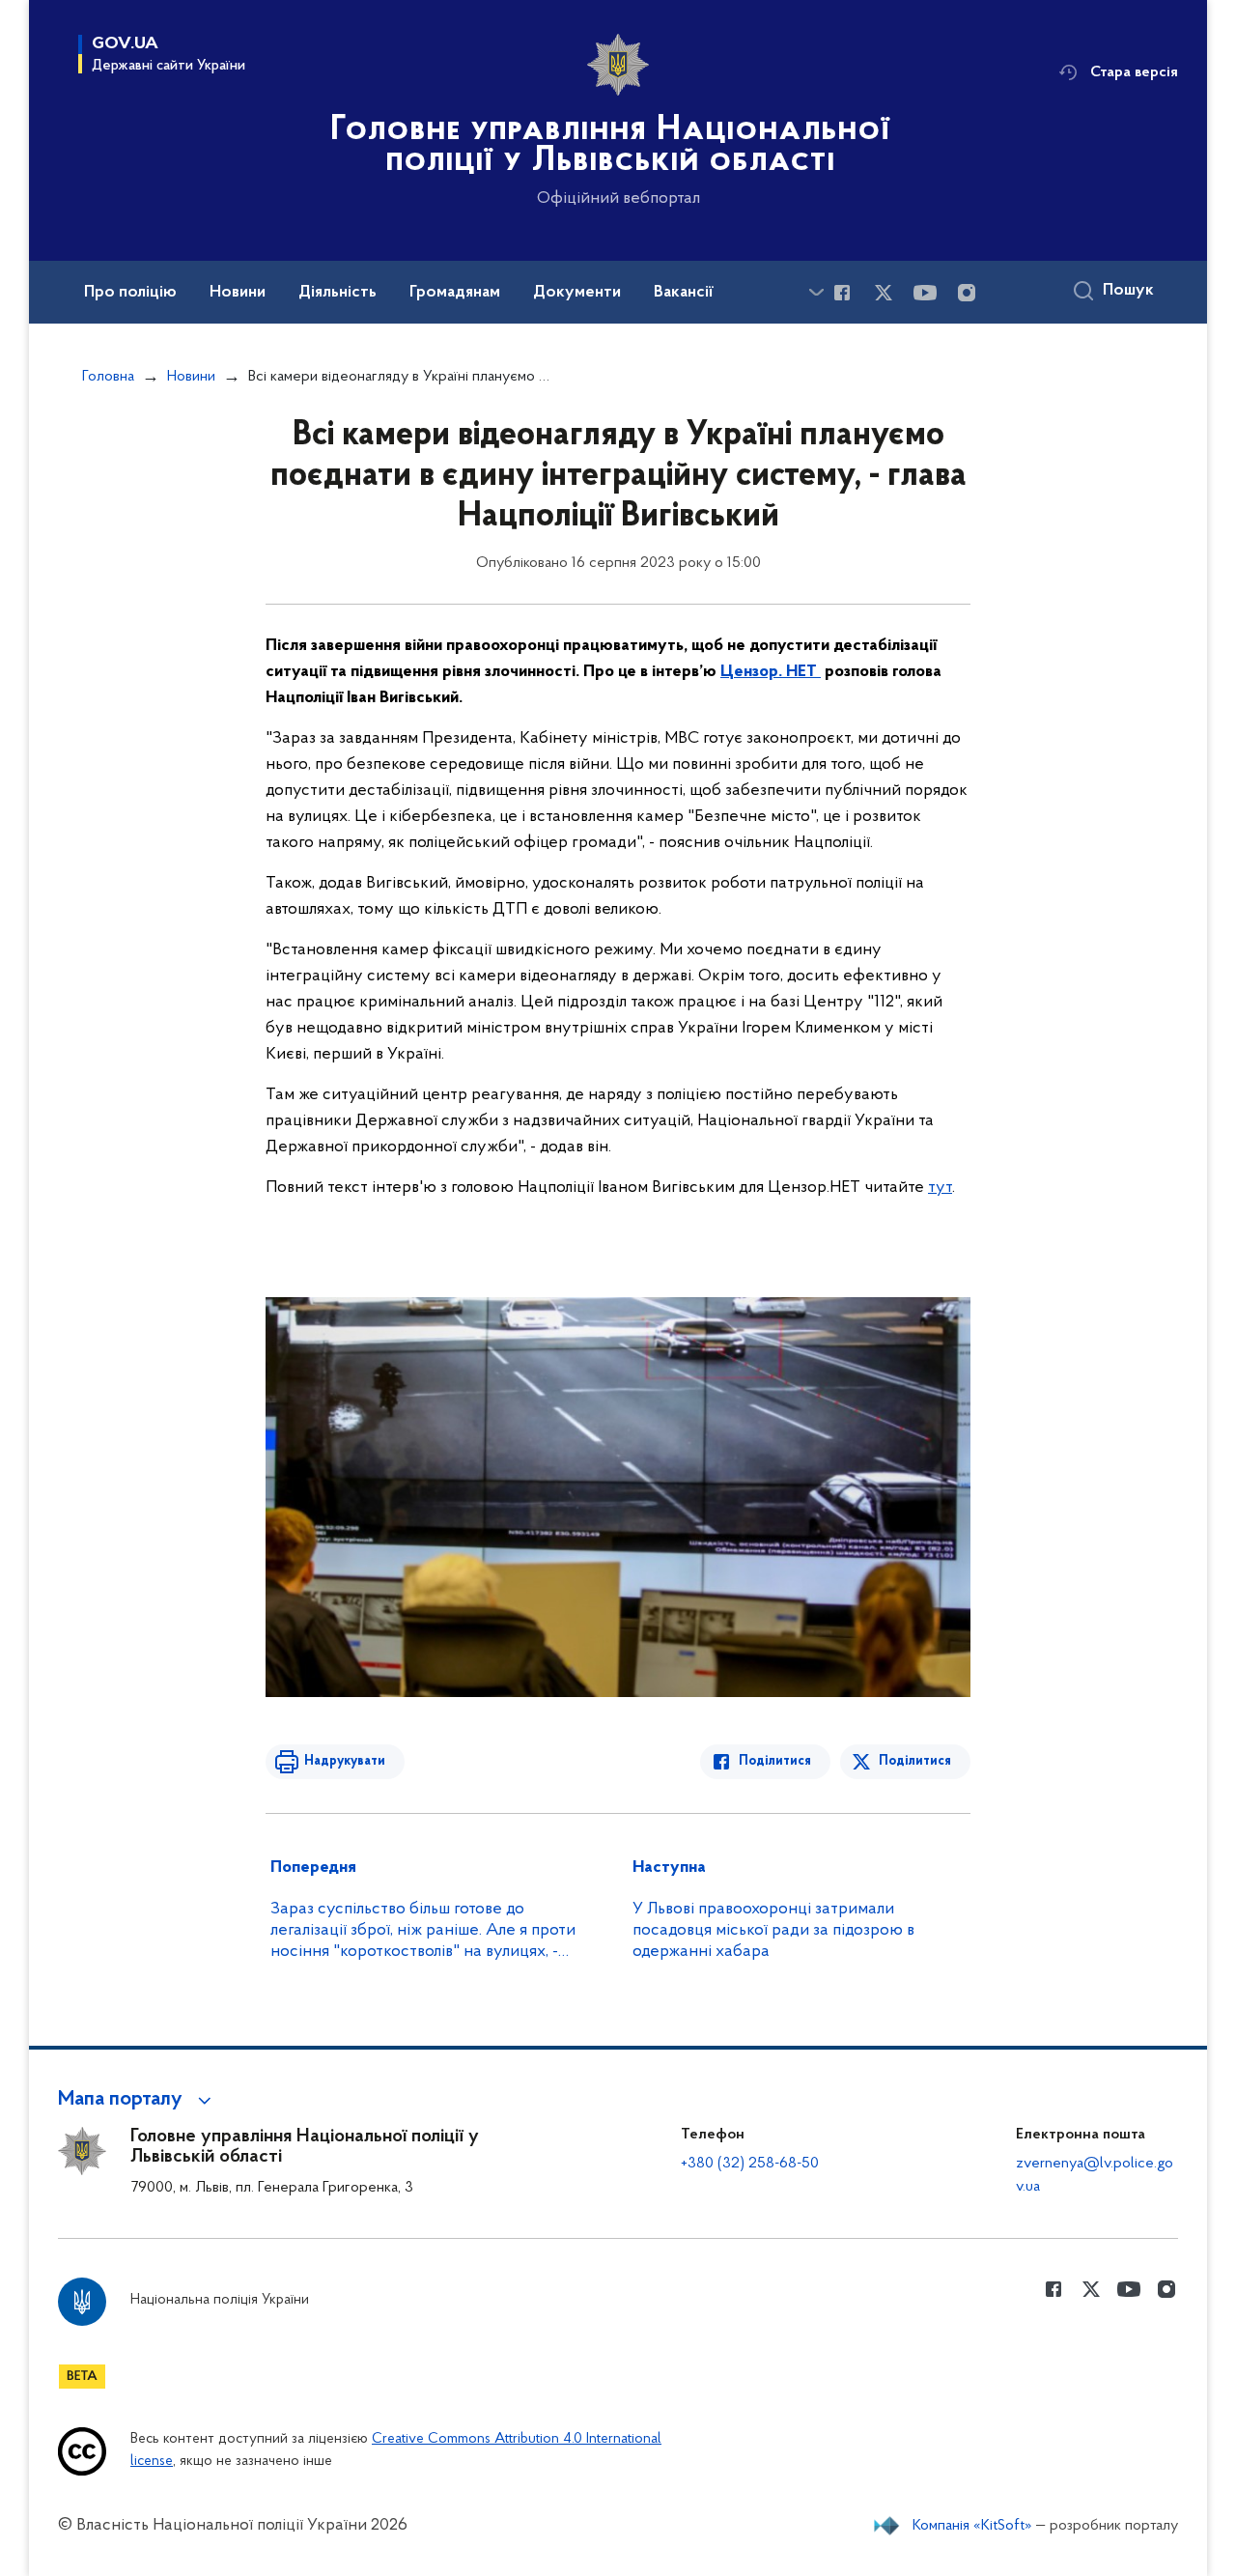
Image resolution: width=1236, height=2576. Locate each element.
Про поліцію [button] (130, 293)
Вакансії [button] (684, 293)
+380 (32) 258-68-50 (750, 2164)
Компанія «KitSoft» (972, 2526)
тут (940, 1188)
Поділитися (775, 1761)
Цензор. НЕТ (771, 672)
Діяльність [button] (337, 293)
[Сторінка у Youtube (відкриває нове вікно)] (925, 293)
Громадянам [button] (455, 293)
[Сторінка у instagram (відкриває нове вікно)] (967, 293)
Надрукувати (345, 1761)
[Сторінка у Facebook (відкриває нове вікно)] (842, 293)
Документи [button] (577, 293)
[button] (138, 2100)
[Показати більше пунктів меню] (816, 292)
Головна (108, 377)
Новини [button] (238, 293)
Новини (191, 377)
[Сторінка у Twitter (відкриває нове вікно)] (884, 293)
